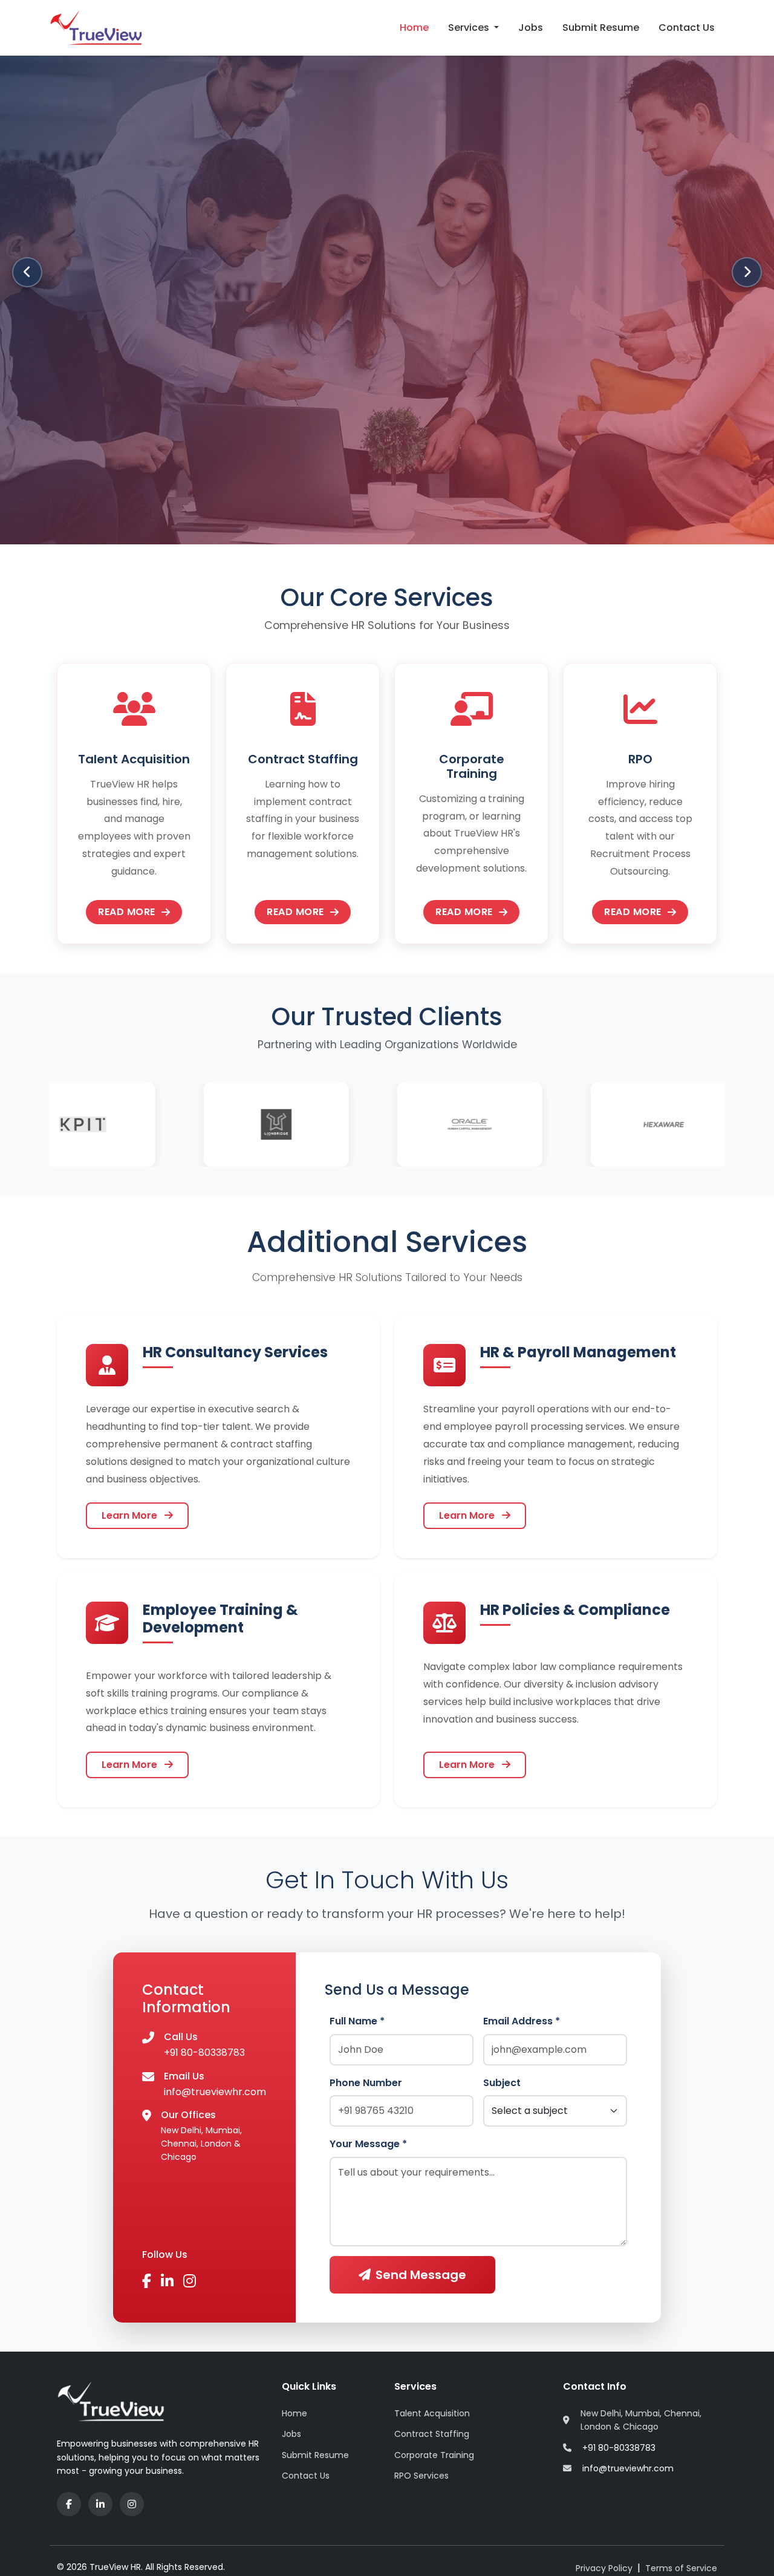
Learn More (131, 1515)
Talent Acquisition (432, 2413)
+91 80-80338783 (204, 2053)
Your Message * (368, 2144)
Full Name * (357, 2021)
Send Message (421, 2275)
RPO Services (421, 2476)
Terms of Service (681, 2568)
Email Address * (522, 2021)
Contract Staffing (432, 2434)
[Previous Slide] (27, 272)
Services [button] (470, 28)
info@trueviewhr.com (215, 2092)
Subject (502, 2083)
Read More (127, 912)
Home (414, 28)
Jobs (531, 28)
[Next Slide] (747, 272)
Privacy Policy (604, 2568)
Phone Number (366, 2083)
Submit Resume (601, 28)
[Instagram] (132, 2504)
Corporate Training (434, 2455)
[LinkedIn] (100, 2504)
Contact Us (687, 28)
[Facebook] (69, 2504)
